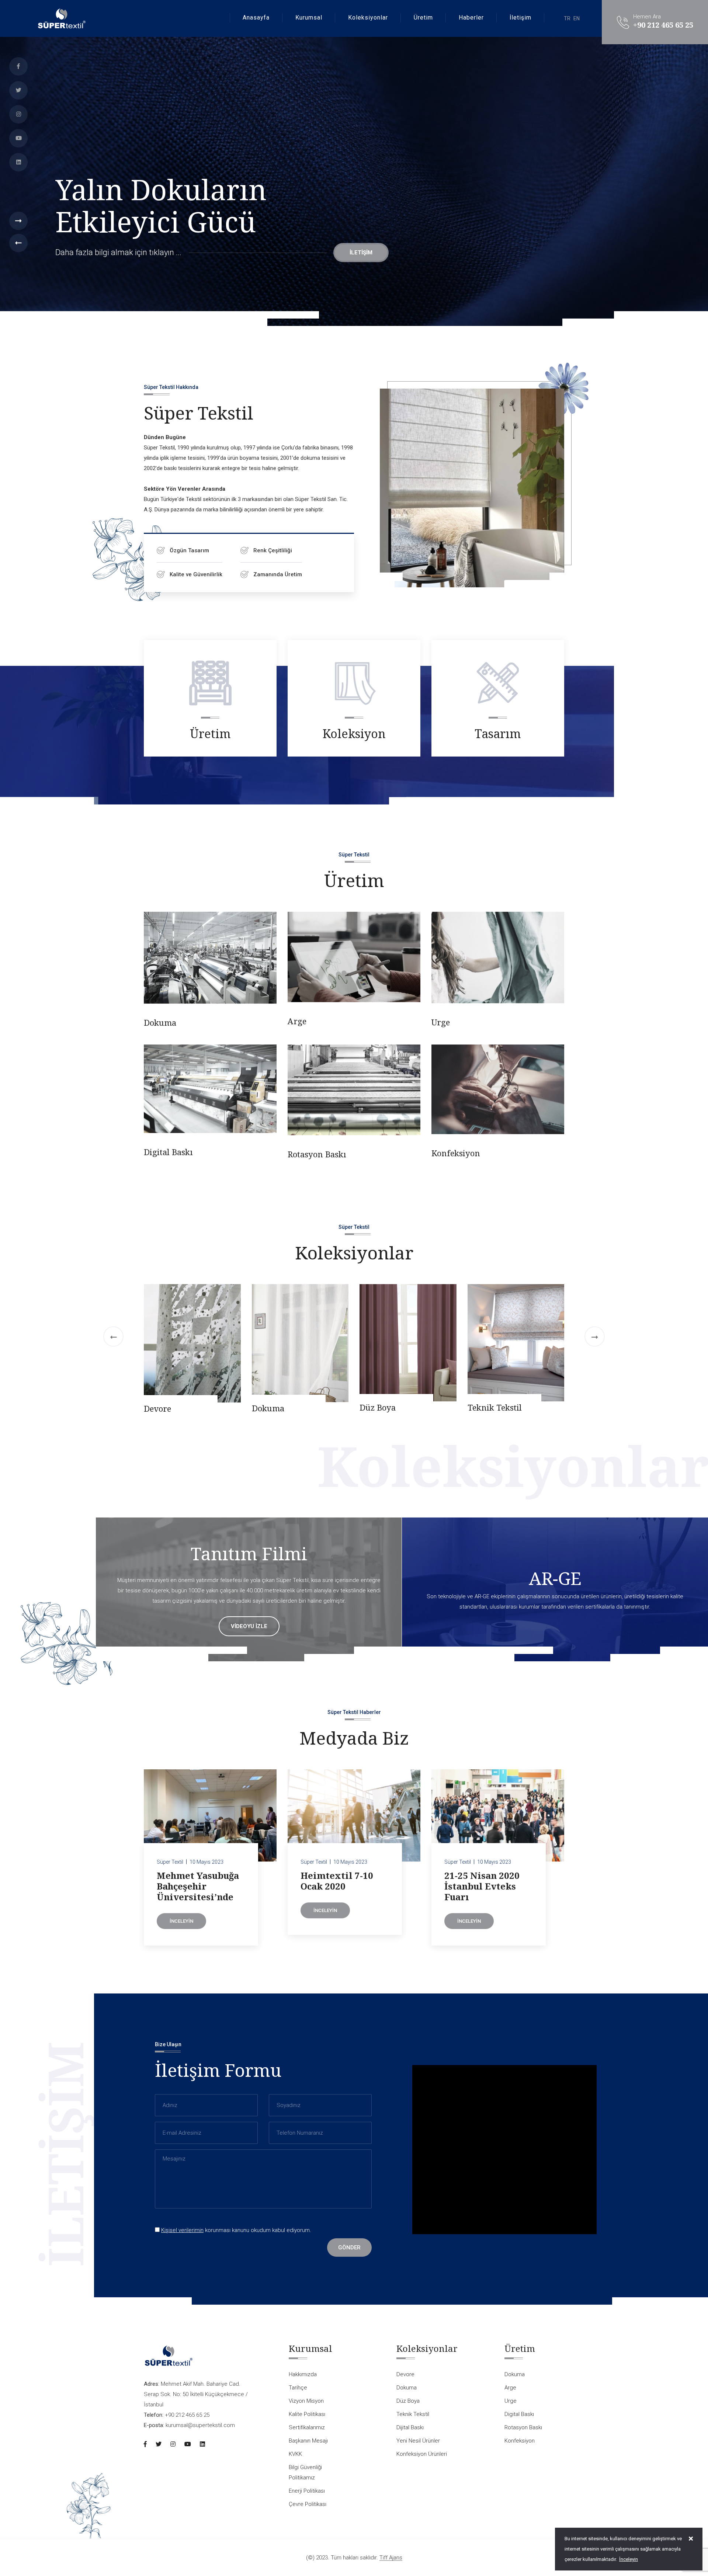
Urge (441, 1022)
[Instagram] (18, 114)
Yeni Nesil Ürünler (395, 1408)
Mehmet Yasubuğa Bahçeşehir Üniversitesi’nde (198, 1886)
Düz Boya (54, 1407)
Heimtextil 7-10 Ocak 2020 (337, 1881)
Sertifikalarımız (307, 2427)
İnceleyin (181, 1921)
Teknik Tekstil (171, 1407)
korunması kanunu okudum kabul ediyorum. (236, 2230)
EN (577, 18)
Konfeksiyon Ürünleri (510, 1408)
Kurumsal (309, 18)
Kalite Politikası (307, 2414)
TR (567, 18)
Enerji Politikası (307, 2491)
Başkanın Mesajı (308, 2441)
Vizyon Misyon (306, 2401)
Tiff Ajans (391, 2558)
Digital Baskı (168, 1152)
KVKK (295, 2454)
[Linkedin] (18, 162)
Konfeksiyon (456, 1153)
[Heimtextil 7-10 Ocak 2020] (354, 1815)
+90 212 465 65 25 (663, 25)
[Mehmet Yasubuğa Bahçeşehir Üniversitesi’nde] (210, 1815)
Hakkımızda (303, 2374)
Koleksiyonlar (368, 18)
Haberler (471, 18)
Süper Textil (170, 1862)
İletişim (520, 18)
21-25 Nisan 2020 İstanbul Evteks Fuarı (482, 1886)
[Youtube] (18, 138)
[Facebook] (18, 66)
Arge (297, 1021)
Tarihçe (298, 2388)
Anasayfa (256, 18)
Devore (589, 1408)
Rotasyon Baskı (317, 1154)
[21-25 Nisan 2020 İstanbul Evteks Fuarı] (498, 1815)
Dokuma (160, 1022)
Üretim (423, 18)
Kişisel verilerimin (182, 2230)
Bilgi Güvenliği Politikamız (305, 2472)
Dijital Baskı (275, 1409)
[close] (691, 2539)
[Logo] (61, 18)
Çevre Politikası (308, 2504)
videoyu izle (249, 1626)
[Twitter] (18, 90)
